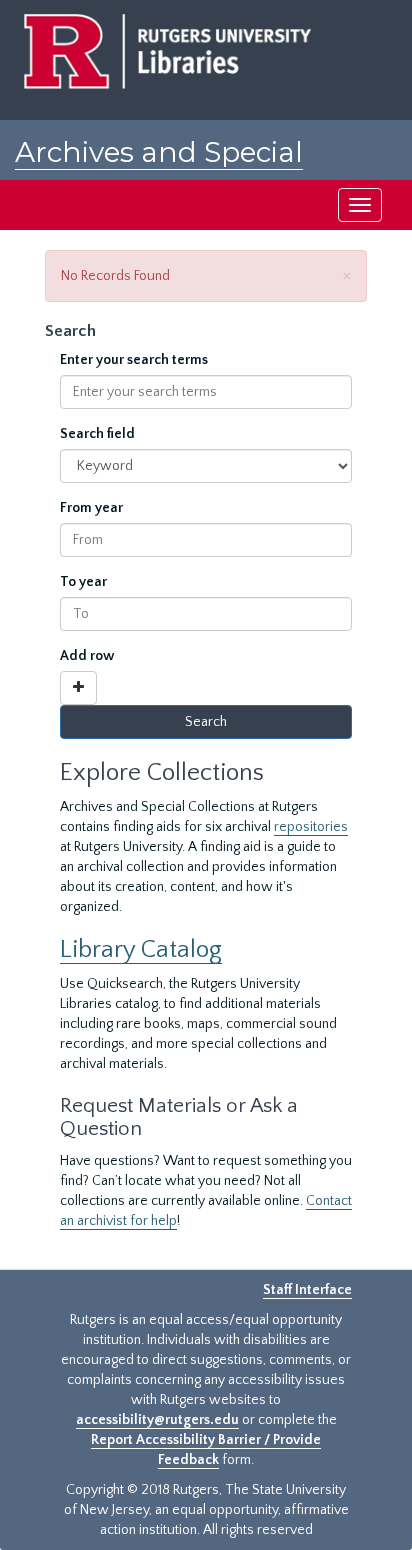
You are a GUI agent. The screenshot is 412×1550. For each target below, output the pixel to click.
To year (83, 582)
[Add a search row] (78, 688)
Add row (87, 656)
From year (91, 508)
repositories (311, 827)
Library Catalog (141, 949)
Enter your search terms (134, 360)
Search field (97, 434)
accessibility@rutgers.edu (157, 1420)
